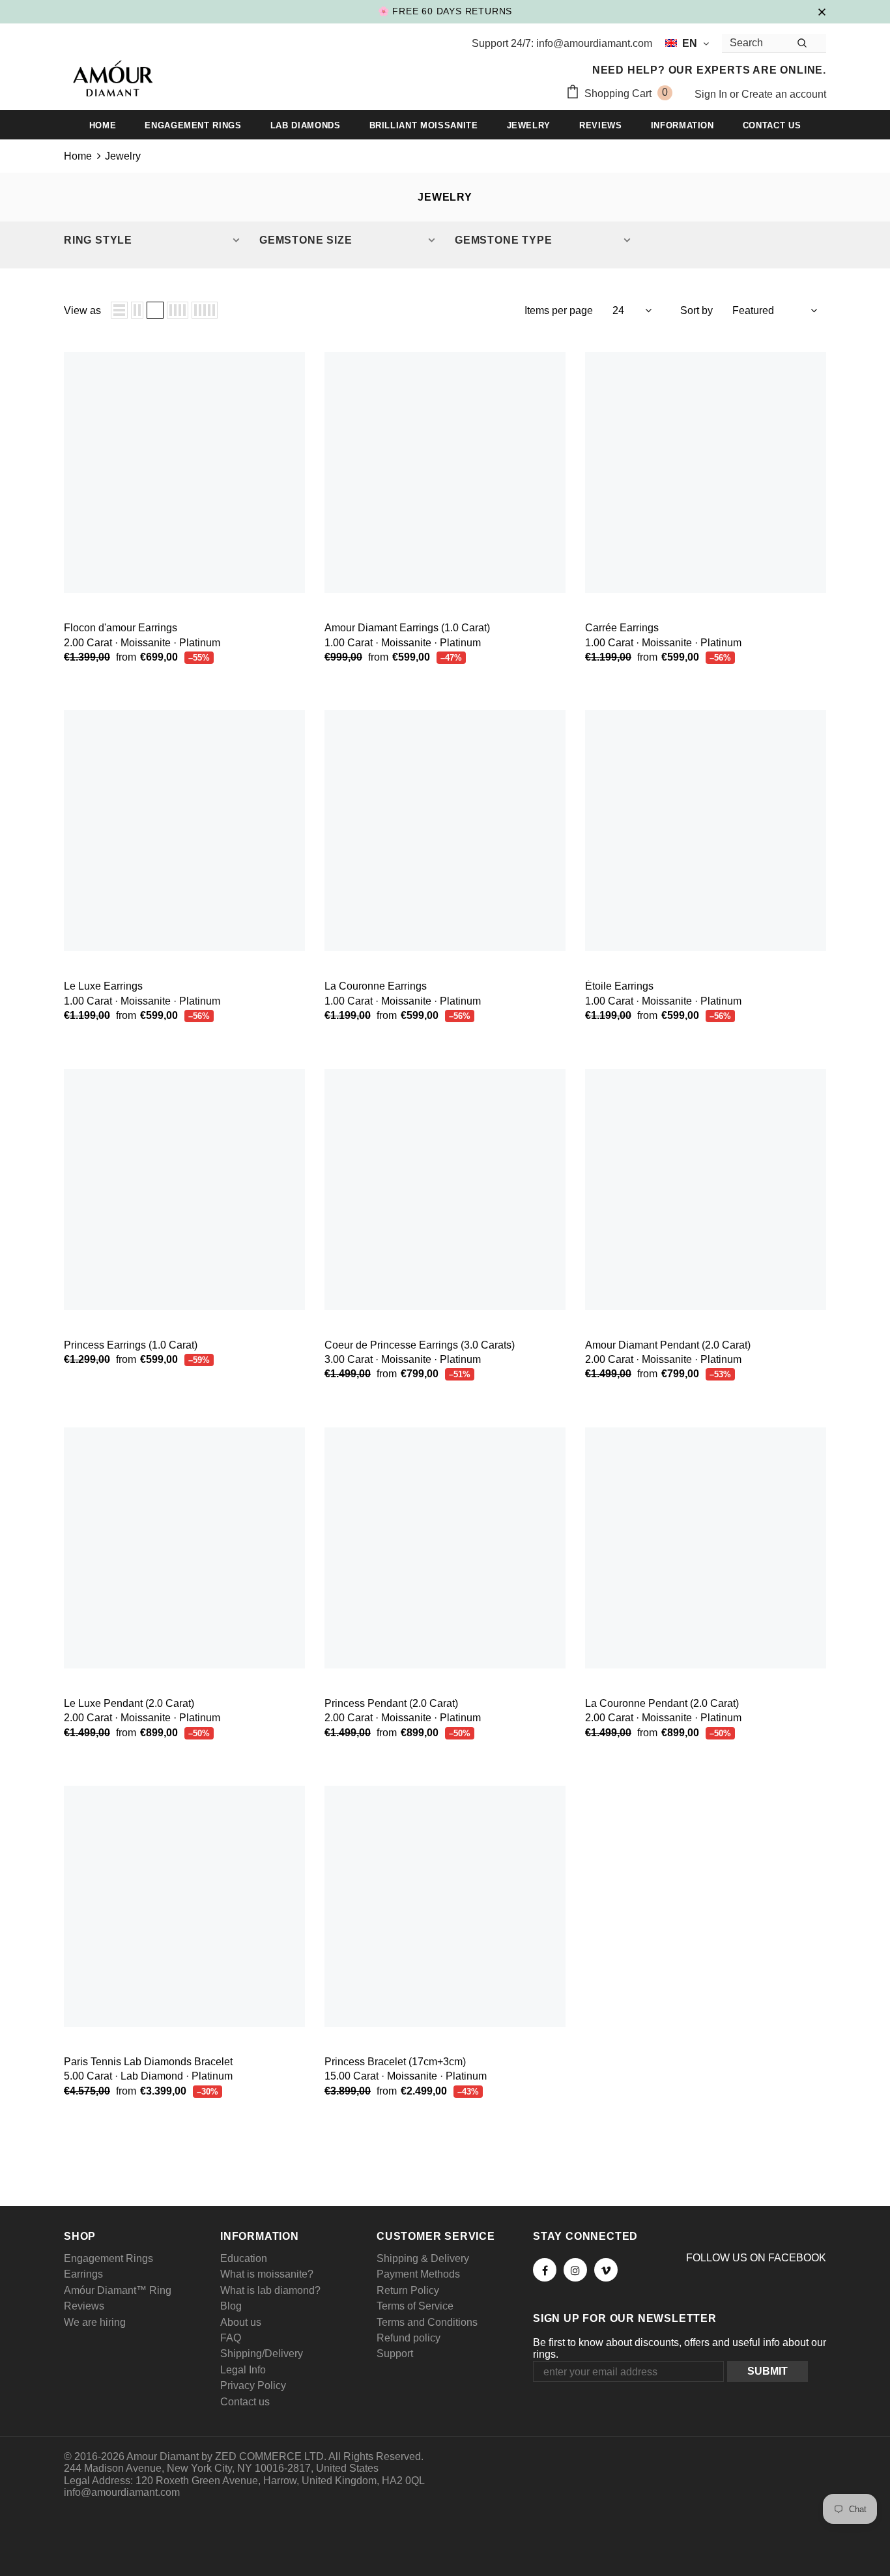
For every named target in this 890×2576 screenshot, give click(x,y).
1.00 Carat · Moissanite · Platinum (403, 643)
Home (78, 156)
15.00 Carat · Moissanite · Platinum (406, 2076)
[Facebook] (545, 2270)
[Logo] (113, 80)
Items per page (559, 310)
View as (82, 310)
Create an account (784, 94)
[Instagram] (575, 2270)
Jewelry (123, 156)
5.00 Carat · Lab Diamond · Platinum (148, 2076)
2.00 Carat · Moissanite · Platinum (142, 643)
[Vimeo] (606, 2270)
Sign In (712, 94)
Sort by (696, 310)
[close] (822, 11)
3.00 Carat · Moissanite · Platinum (403, 1359)
